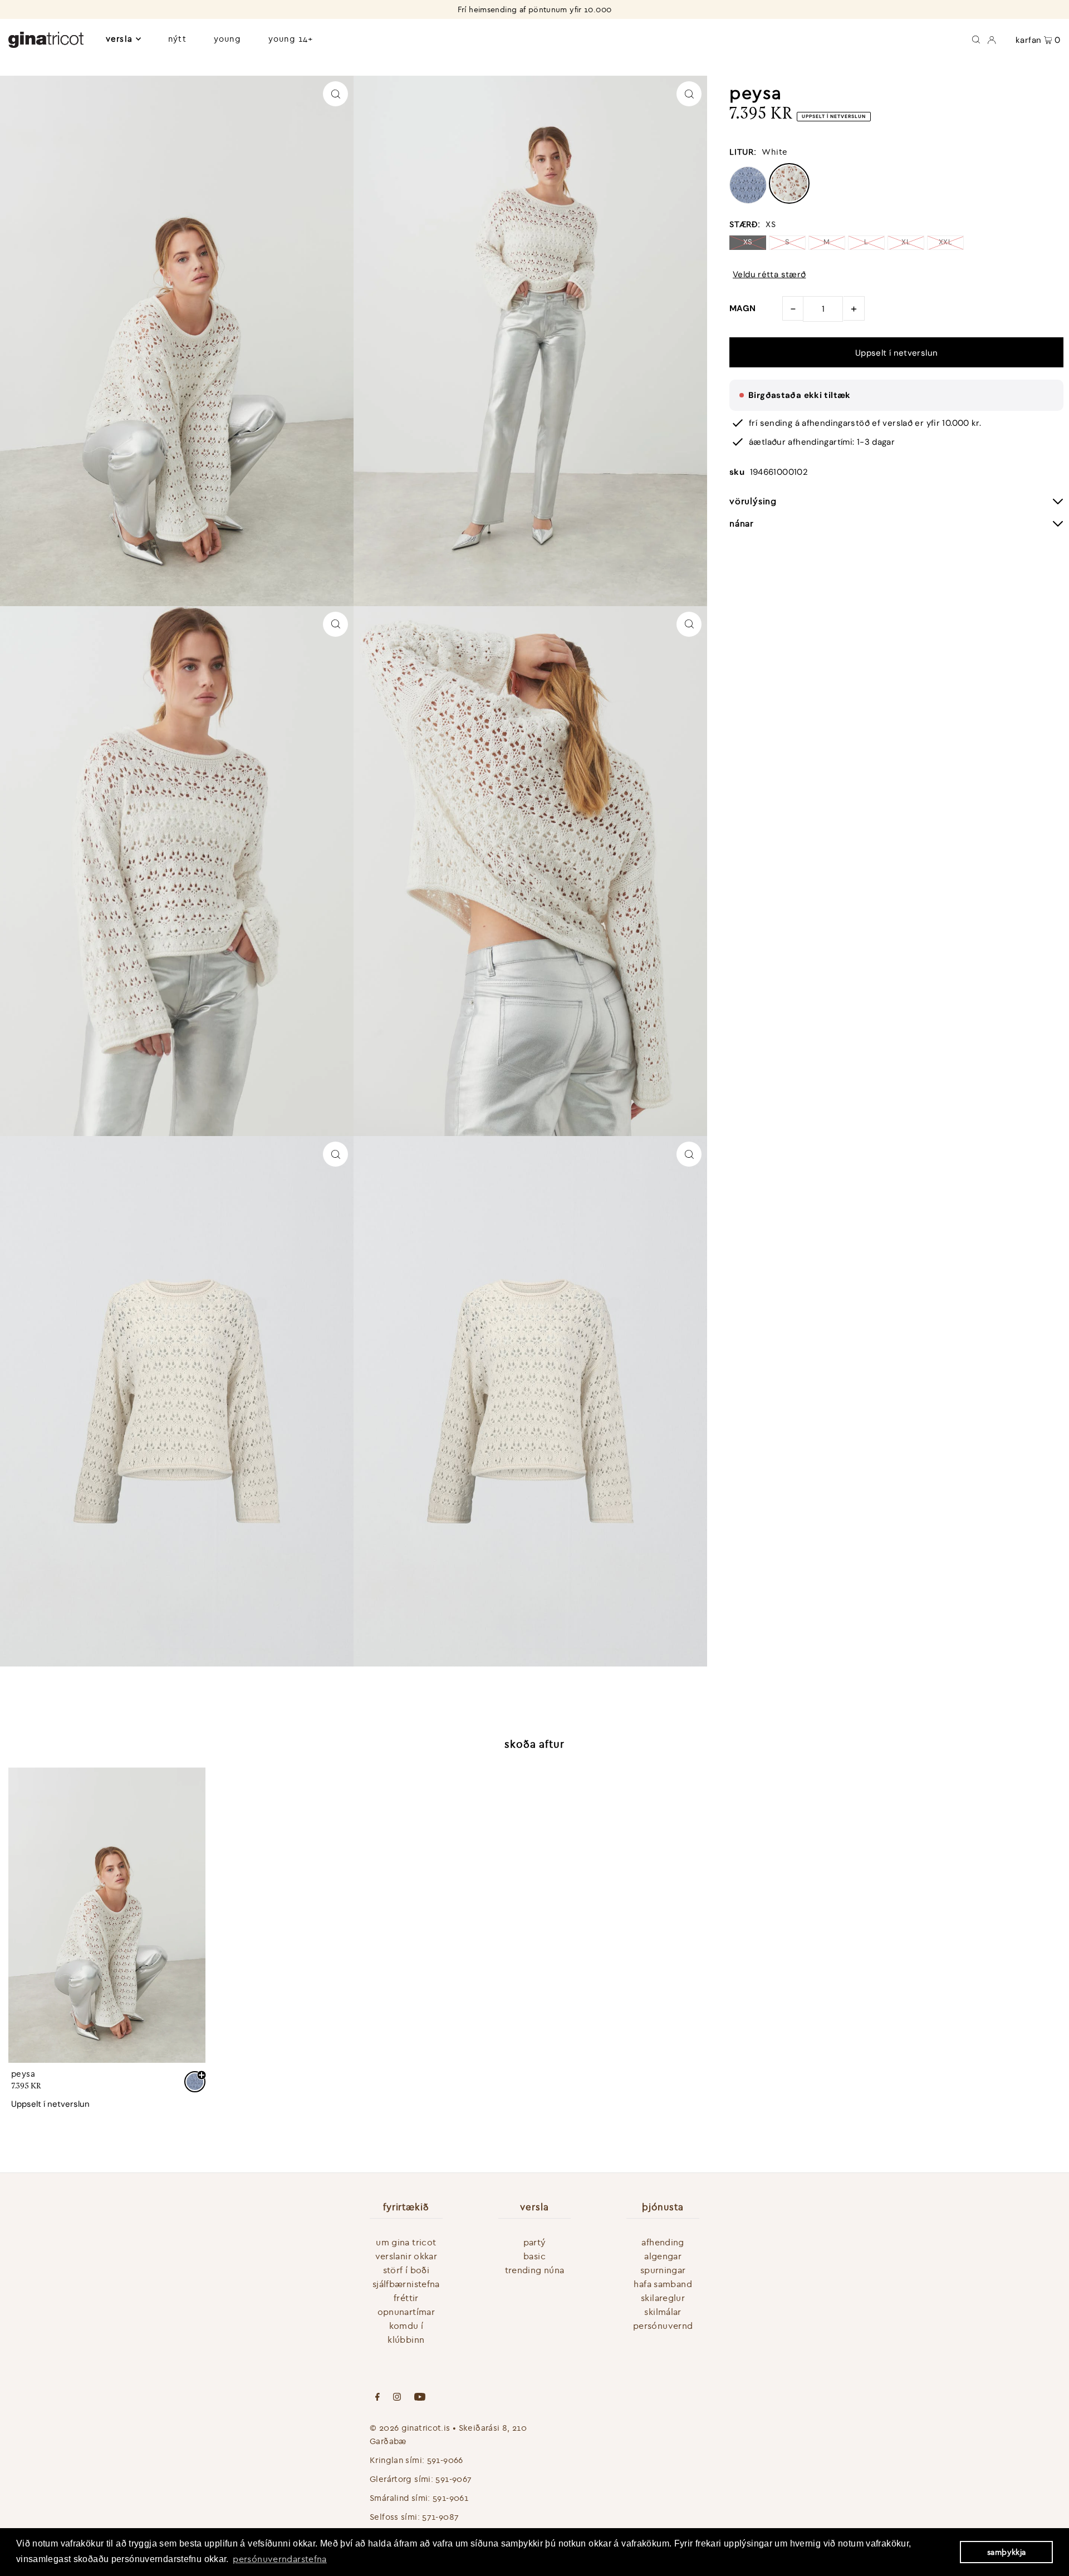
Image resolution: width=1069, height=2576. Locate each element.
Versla (119, 39)
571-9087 (440, 2517)
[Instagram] (397, 2398)
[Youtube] (420, 2398)
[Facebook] (377, 2398)
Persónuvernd (663, 2326)
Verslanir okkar (406, 2256)
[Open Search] (976, 39)
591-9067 (453, 2479)
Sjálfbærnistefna (406, 2284)
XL (906, 242)
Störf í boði (406, 2270)
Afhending (663, 2242)
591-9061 (450, 2498)
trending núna (535, 2270)
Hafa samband (663, 2284)
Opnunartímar (406, 2312)
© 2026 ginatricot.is (410, 2428)
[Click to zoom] (335, 94)
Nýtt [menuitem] (177, 39)
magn (743, 308)
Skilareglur (663, 2298)
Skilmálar (663, 2312)
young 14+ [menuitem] (291, 39)
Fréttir (406, 2298)
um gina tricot (406, 2242)
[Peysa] (107, 1915)
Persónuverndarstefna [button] (280, 2559)
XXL (945, 242)
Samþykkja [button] (1006, 2552)
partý (535, 2242)
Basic (534, 2256)
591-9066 (445, 2460)
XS (748, 242)
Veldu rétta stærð (769, 275)
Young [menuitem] (227, 39)
